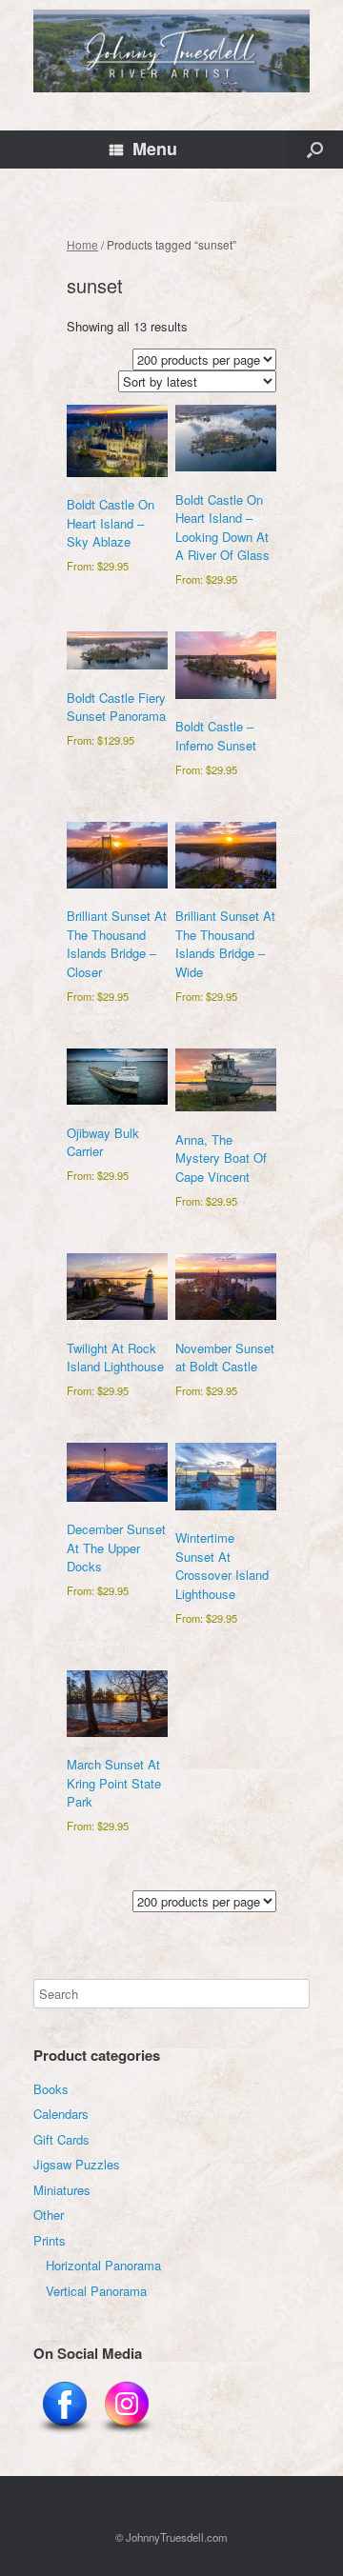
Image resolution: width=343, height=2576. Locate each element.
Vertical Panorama (96, 2291)
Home (82, 244)
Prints (50, 2240)
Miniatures (62, 2190)
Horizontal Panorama (103, 2265)
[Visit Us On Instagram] (126, 2434)
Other (49, 2215)
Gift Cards (61, 2139)
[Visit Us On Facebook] (64, 2434)
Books (51, 2089)
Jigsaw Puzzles (77, 2164)
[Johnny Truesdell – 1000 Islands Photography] (171, 51)
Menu (155, 149)
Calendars (61, 2114)
